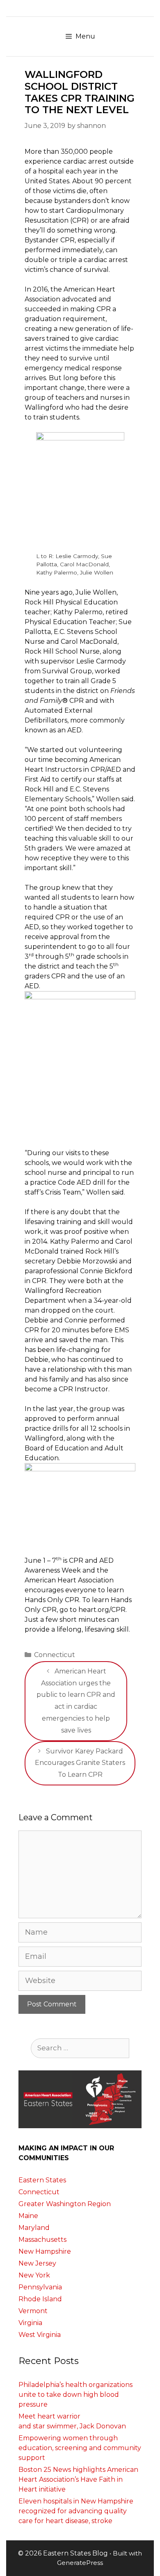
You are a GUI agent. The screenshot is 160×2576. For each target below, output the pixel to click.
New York (34, 2275)
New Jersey (37, 2263)
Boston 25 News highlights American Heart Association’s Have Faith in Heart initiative (78, 2479)
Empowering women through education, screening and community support (80, 2448)
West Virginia (40, 2335)
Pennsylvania (40, 2287)
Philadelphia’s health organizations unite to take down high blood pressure (75, 2395)
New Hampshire (45, 2251)
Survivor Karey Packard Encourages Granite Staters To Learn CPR (80, 1763)
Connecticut (55, 1655)
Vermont (33, 2311)
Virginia (30, 2323)
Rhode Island (40, 2299)
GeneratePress (80, 2563)
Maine (28, 2216)
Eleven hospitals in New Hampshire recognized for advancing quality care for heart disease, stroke (76, 2511)
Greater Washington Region (65, 2204)
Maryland (34, 2228)
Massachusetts (42, 2240)
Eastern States (42, 2180)
